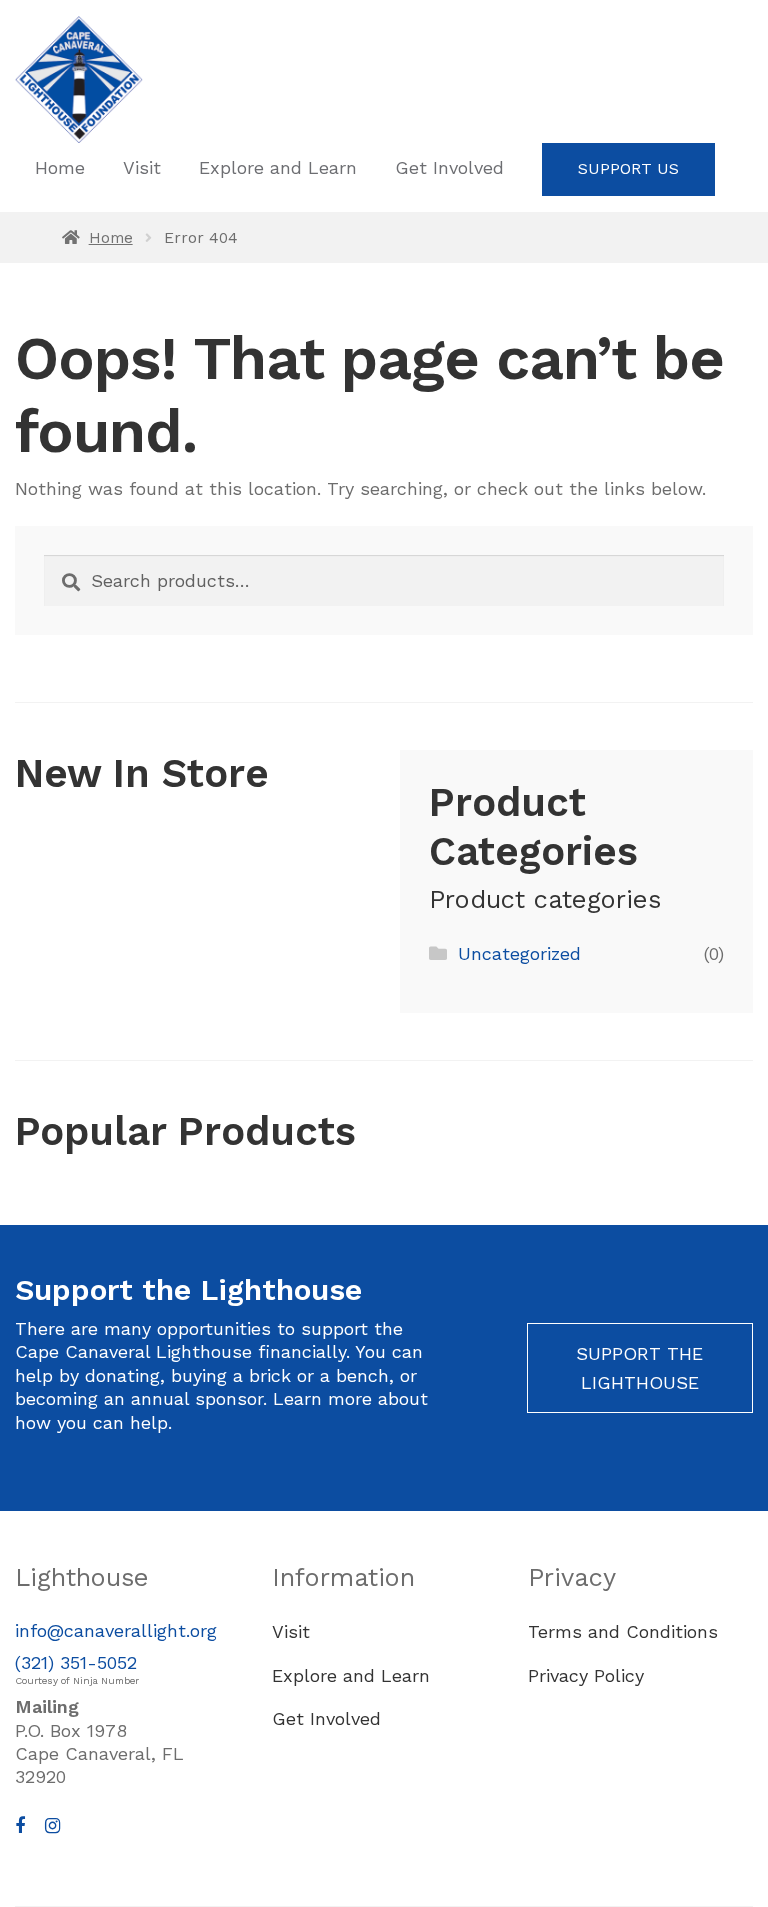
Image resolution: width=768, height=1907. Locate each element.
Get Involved (449, 167)
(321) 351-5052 (76, 1662)
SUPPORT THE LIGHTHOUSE (639, 1368)
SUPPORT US (628, 168)
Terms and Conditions (623, 1631)
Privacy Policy (586, 1675)
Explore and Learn (278, 167)
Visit (142, 167)
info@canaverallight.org (116, 1630)
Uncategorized (519, 953)
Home (60, 167)
